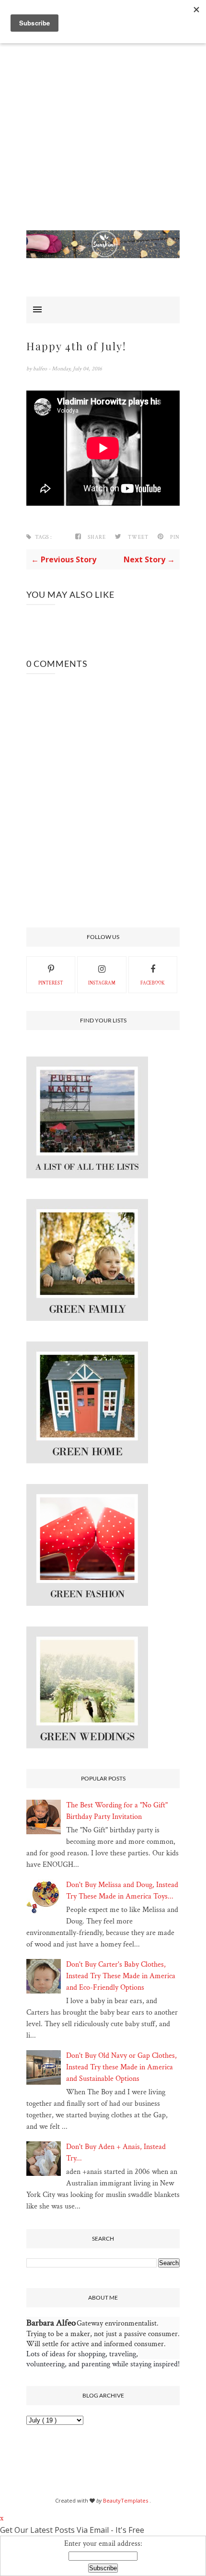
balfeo (41, 369)
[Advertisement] (103, 127)
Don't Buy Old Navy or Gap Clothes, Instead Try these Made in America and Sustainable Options (121, 2067)
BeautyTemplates (126, 2500)
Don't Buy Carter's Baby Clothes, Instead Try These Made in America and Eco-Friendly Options (121, 1976)
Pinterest (51, 983)
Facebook (153, 983)
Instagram (102, 983)
